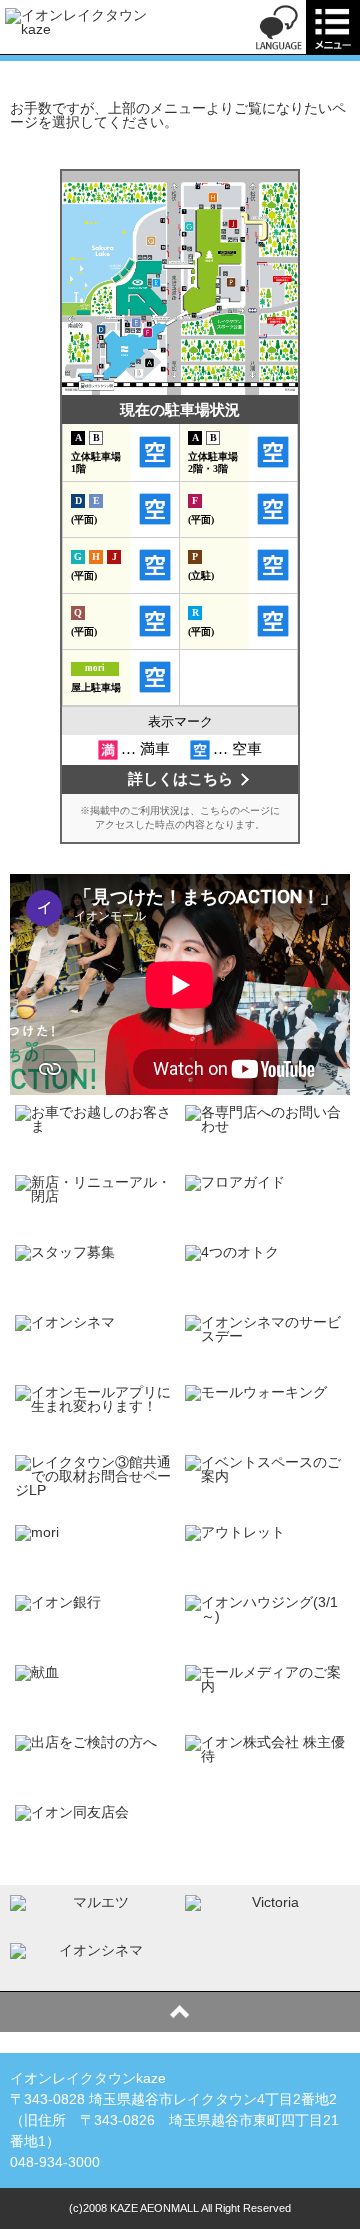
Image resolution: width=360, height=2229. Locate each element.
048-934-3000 (55, 2162)
